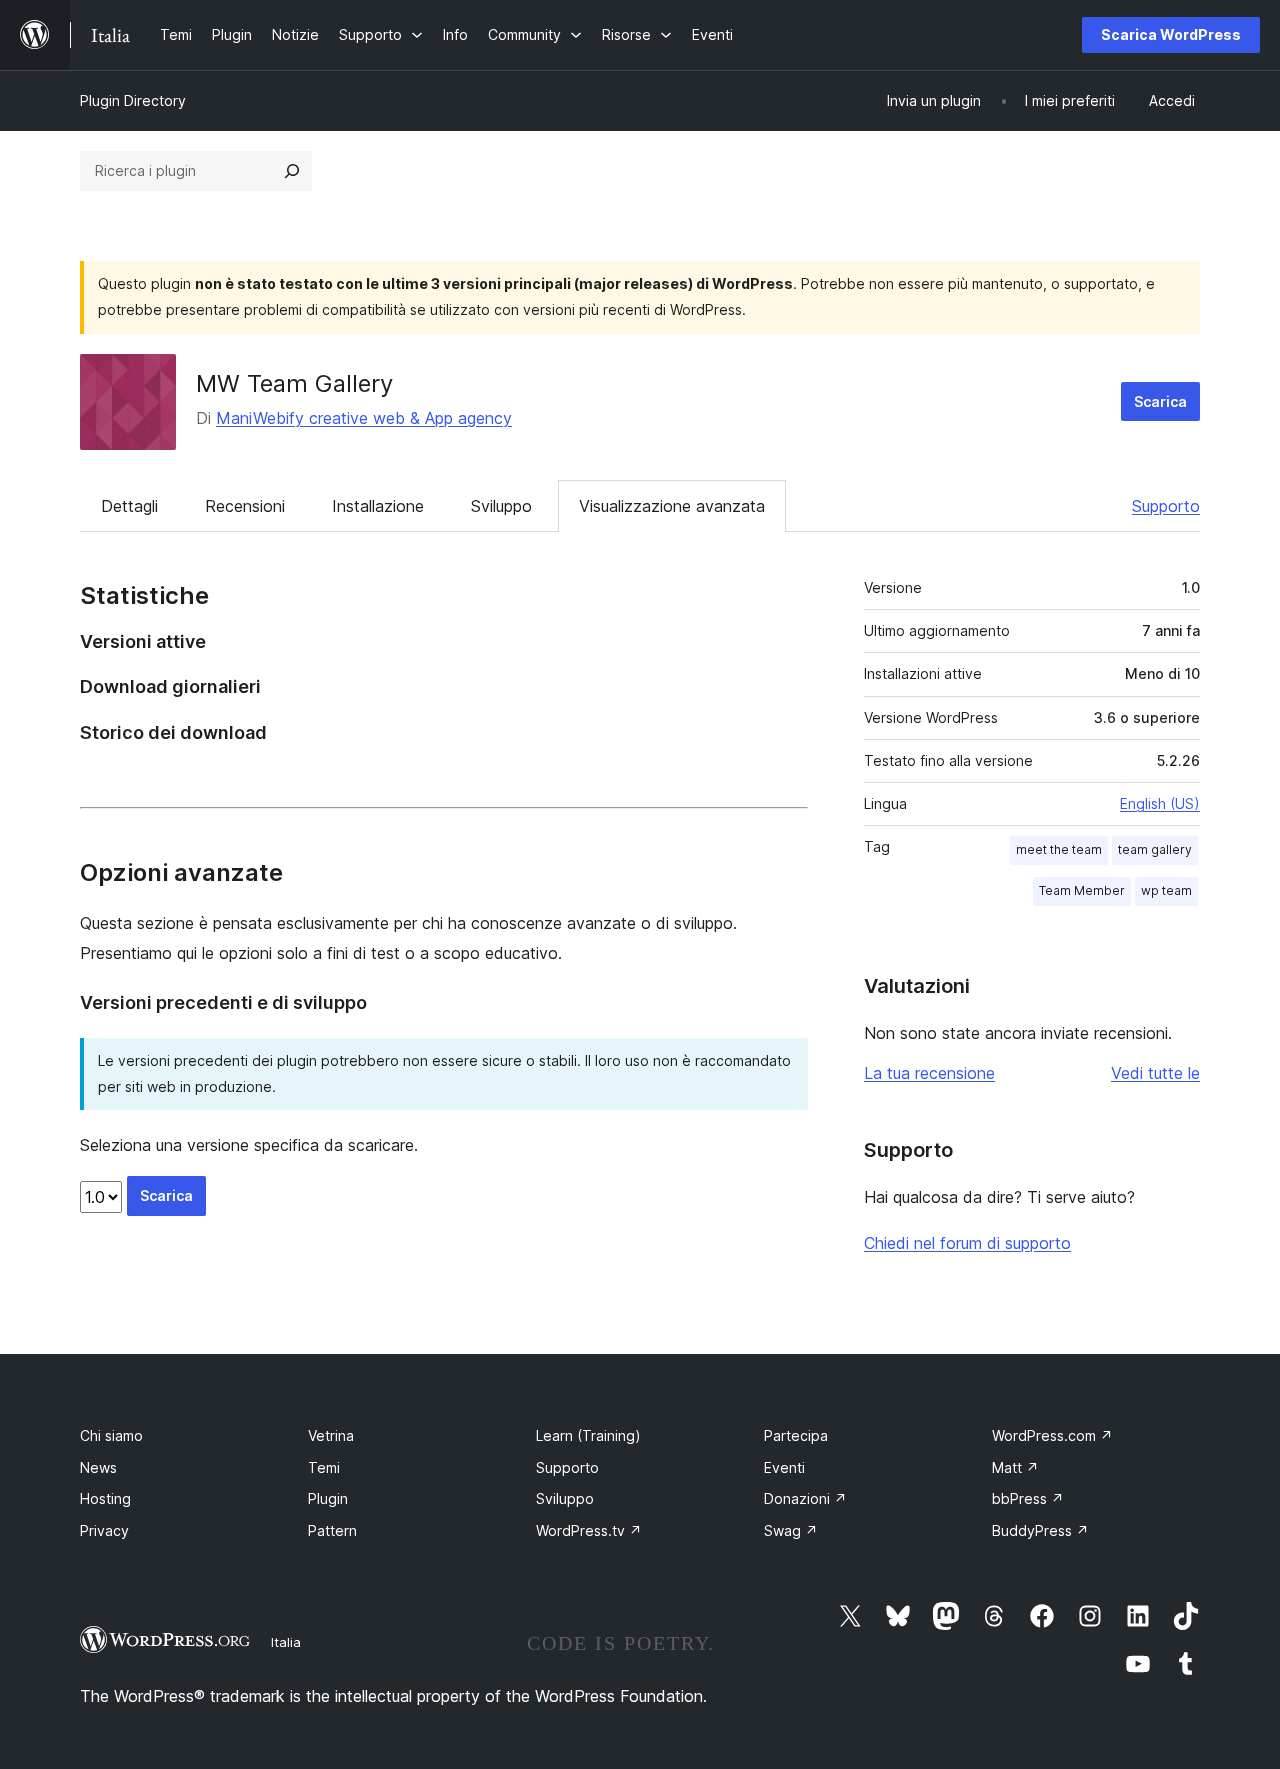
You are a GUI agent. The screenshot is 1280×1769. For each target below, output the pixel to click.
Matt (1015, 1467)
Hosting (105, 1498)
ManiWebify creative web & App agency (364, 418)
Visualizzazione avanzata (672, 506)
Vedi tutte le (1155, 1073)
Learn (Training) (588, 1435)
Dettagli (129, 506)
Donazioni (805, 1498)
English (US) (1160, 803)
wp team (1166, 890)
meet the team (1059, 849)
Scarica (1160, 401)
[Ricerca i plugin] (292, 171)
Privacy (104, 1530)
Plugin (328, 1498)
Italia (286, 1642)
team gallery (1155, 849)
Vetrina (331, 1435)
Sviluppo (501, 506)
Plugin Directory (133, 100)
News (98, 1467)
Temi (324, 1467)
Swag (791, 1530)
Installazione (378, 506)
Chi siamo (111, 1435)
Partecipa (796, 1435)
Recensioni (245, 506)
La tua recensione (929, 1073)
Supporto (1166, 506)
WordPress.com (1052, 1435)
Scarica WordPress (1171, 34)
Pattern (332, 1530)
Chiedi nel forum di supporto (967, 1243)
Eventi (784, 1467)
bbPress (1028, 1498)
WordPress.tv (589, 1530)
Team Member (1082, 890)
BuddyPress (1040, 1530)
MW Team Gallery (294, 383)
